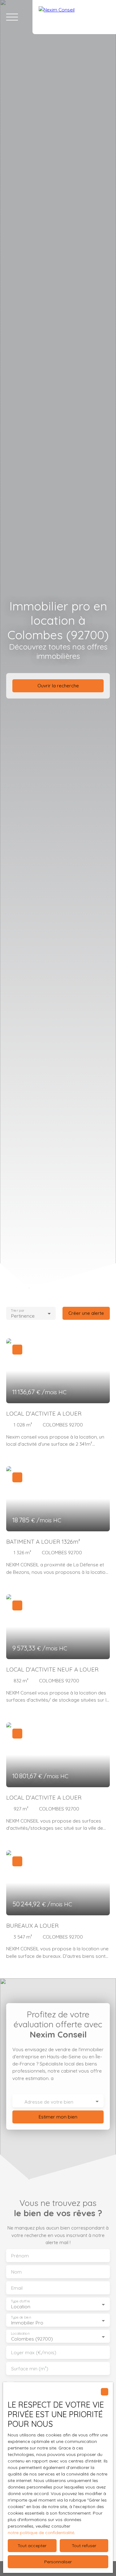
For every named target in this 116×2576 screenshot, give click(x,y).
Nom (16, 2272)
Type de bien (21, 2317)
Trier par (17, 1310)
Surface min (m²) (30, 2369)
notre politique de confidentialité (41, 2533)
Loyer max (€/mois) (34, 2353)
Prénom (20, 2256)
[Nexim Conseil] (74, 17)
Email (17, 2288)
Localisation (20, 2334)
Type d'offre (20, 2301)
